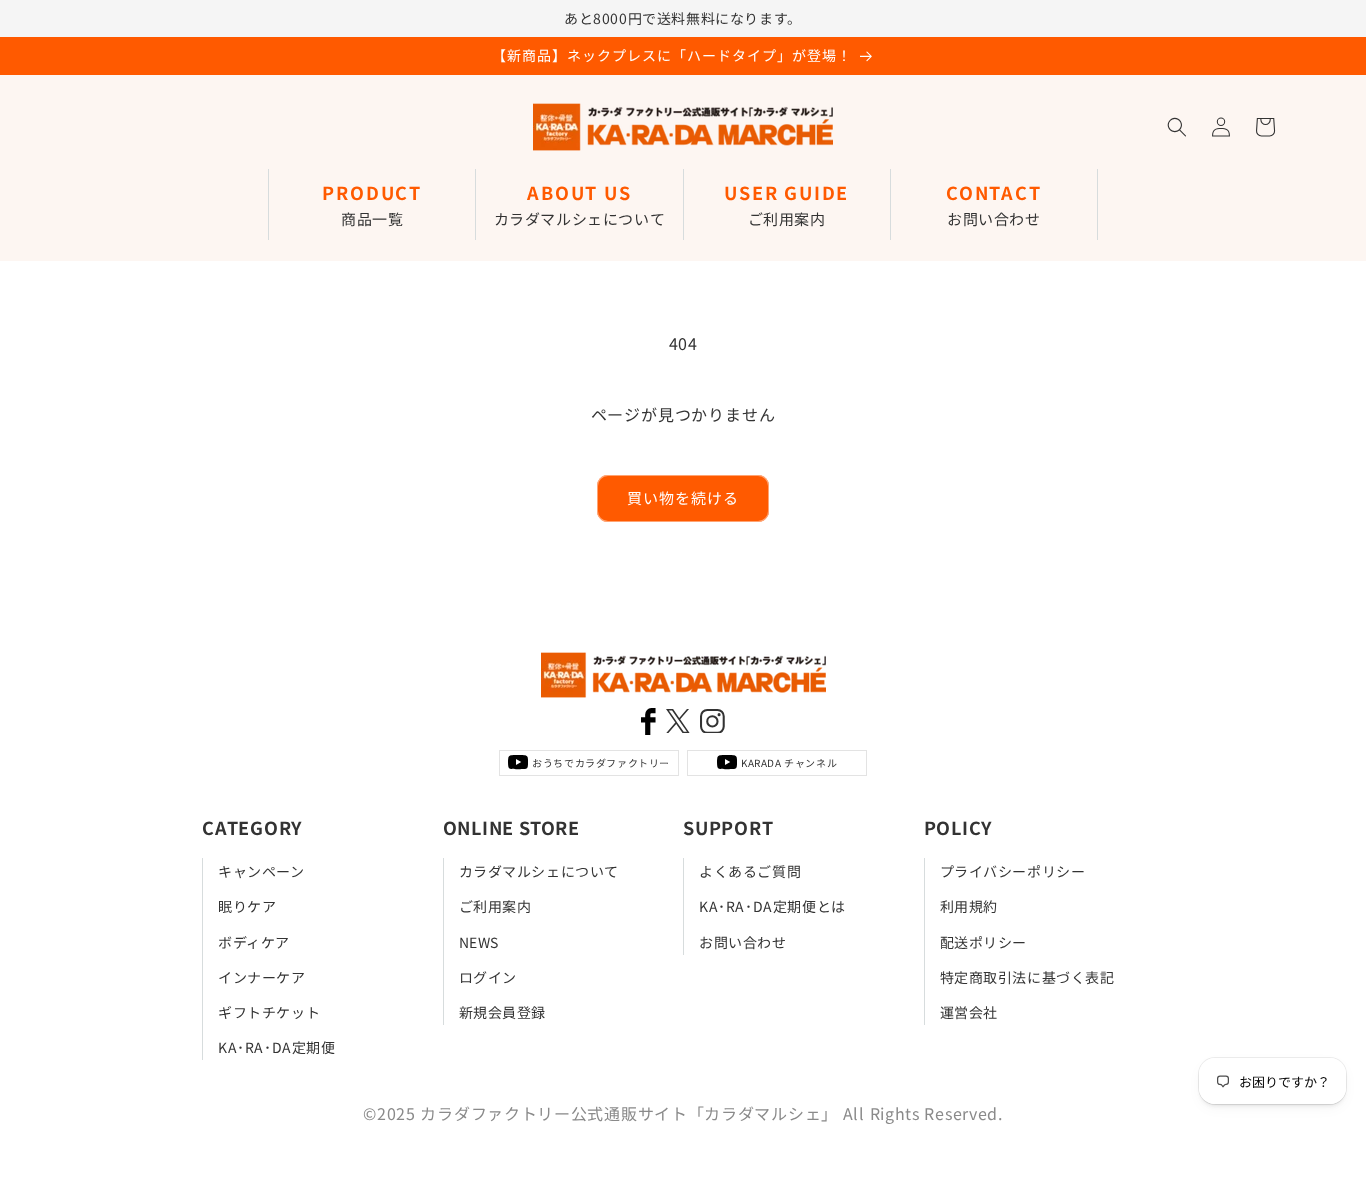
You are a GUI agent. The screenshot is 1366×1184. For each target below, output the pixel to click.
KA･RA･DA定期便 (277, 1047)
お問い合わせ (743, 941)
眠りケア (247, 906)
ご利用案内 (495, 906)
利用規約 (969, 906)
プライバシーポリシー (1013, 871)
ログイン (488, 976)
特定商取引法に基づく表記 (1027, 976)
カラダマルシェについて (539, 871)
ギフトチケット (269, 1011)
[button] (1177, 127)
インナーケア (262, 976)
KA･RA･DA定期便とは (772, 906)
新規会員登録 (503, 1011)
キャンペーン (261, 871)
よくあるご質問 (750, 871)
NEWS (479, 941)
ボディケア (254, 941)
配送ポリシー (984, 941)
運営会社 (969, 1011)
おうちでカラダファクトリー (601, 762)
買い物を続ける (683, 497)
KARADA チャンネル (789, 762)
